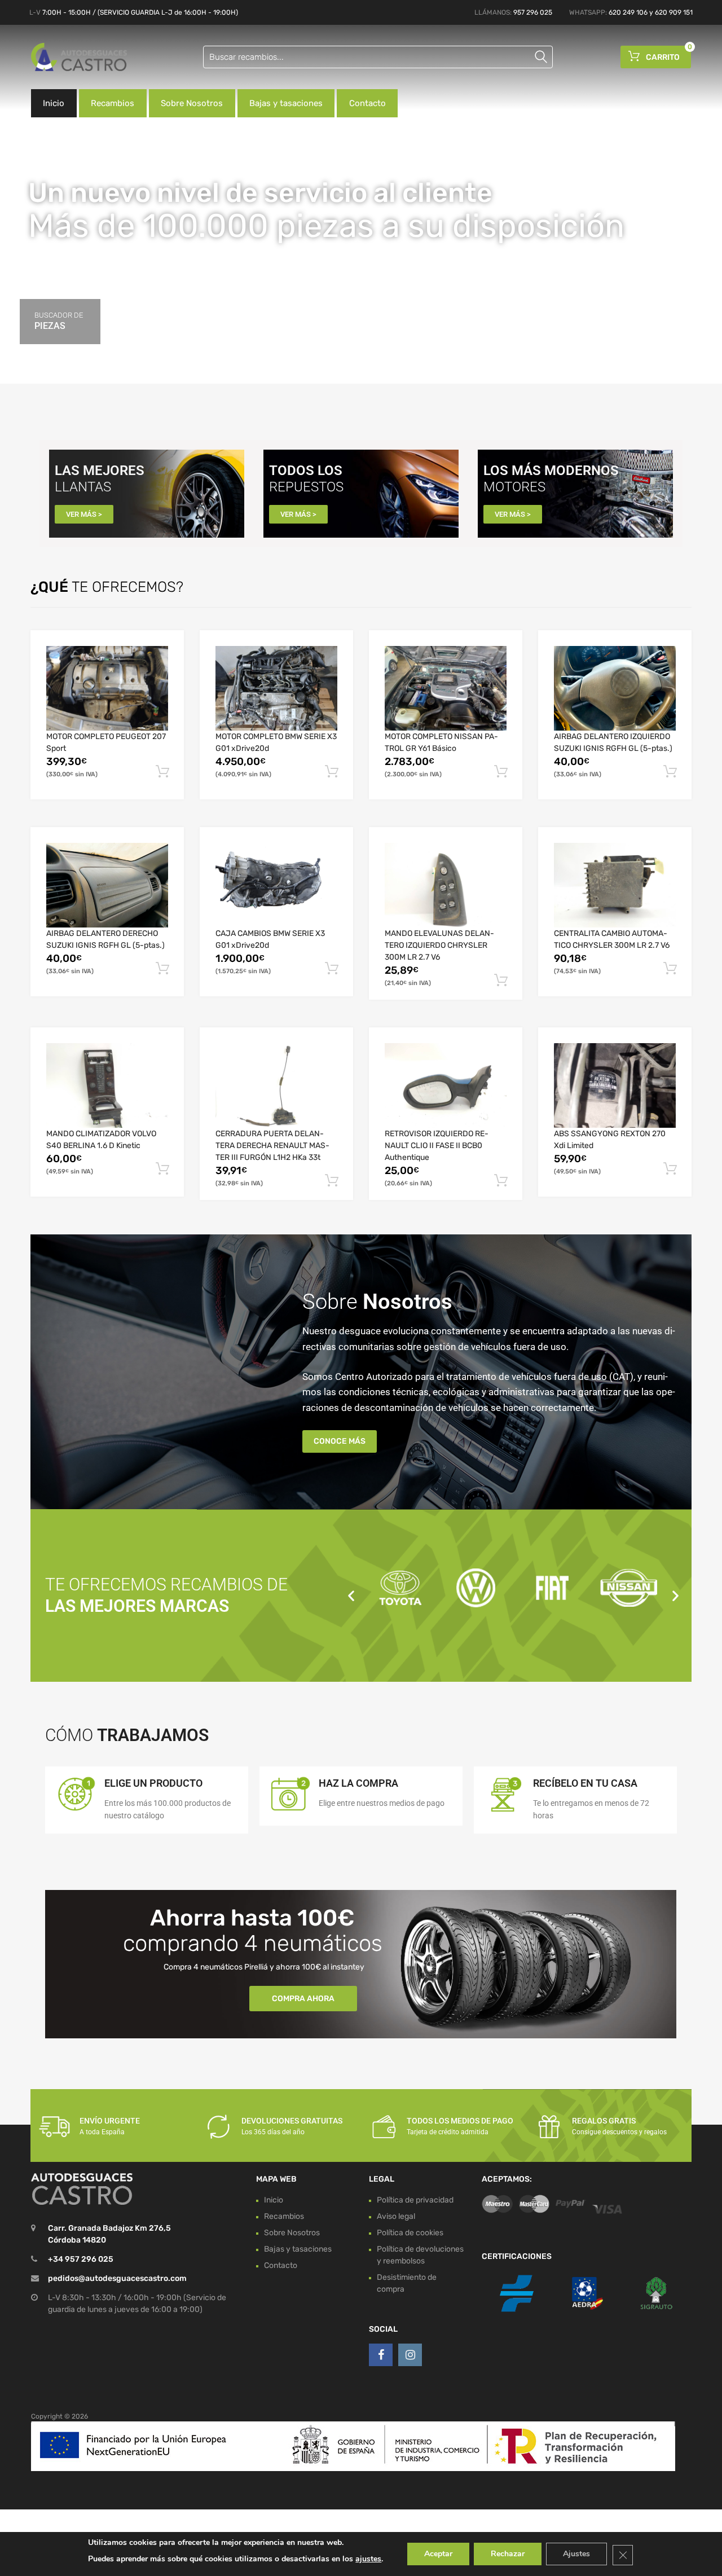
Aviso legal (396, 2216)
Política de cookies (410, 2233)
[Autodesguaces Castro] (79, 57)
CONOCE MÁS (340, 1441)
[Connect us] (381, 2355)
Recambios (113, 103)
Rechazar (508, 2554)
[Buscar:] (378, 57)
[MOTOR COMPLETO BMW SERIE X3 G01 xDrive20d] (276, 688)
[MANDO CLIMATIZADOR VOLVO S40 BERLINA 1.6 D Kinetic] (107, 1085)
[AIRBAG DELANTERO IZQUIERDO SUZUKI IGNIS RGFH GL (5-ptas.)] (615, 688)
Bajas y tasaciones (286, 103)
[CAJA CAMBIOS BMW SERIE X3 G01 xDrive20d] (276, 885)
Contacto (367, 103)
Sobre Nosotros (192, 103)
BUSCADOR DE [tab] (59, 321)
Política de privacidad (415, 2200)
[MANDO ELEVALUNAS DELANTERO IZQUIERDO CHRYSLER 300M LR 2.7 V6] (446, 885)
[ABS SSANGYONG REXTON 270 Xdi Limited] (615, 1085)
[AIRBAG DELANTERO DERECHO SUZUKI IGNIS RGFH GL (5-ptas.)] (107, 885)
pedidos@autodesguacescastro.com (117, 2279)
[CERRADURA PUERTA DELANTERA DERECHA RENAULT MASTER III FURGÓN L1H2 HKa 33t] (276, 1085)
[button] (351, 1595)
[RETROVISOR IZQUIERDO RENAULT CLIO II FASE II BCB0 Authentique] (446, 1085)
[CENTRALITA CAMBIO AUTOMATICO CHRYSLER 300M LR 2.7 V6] (615, 885)
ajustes (368, 2559)
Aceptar (438, 2554)
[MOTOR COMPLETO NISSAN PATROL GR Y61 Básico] (446, 688)
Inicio (54, 103)
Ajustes (576, 2554)
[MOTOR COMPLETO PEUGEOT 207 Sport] (107, 688)
